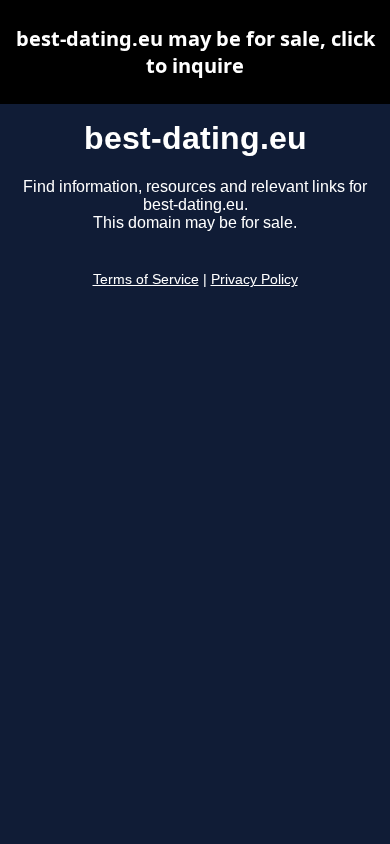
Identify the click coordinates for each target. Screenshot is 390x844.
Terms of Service (146, 279)
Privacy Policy (254, 279)
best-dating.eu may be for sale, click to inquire (195, 52)
